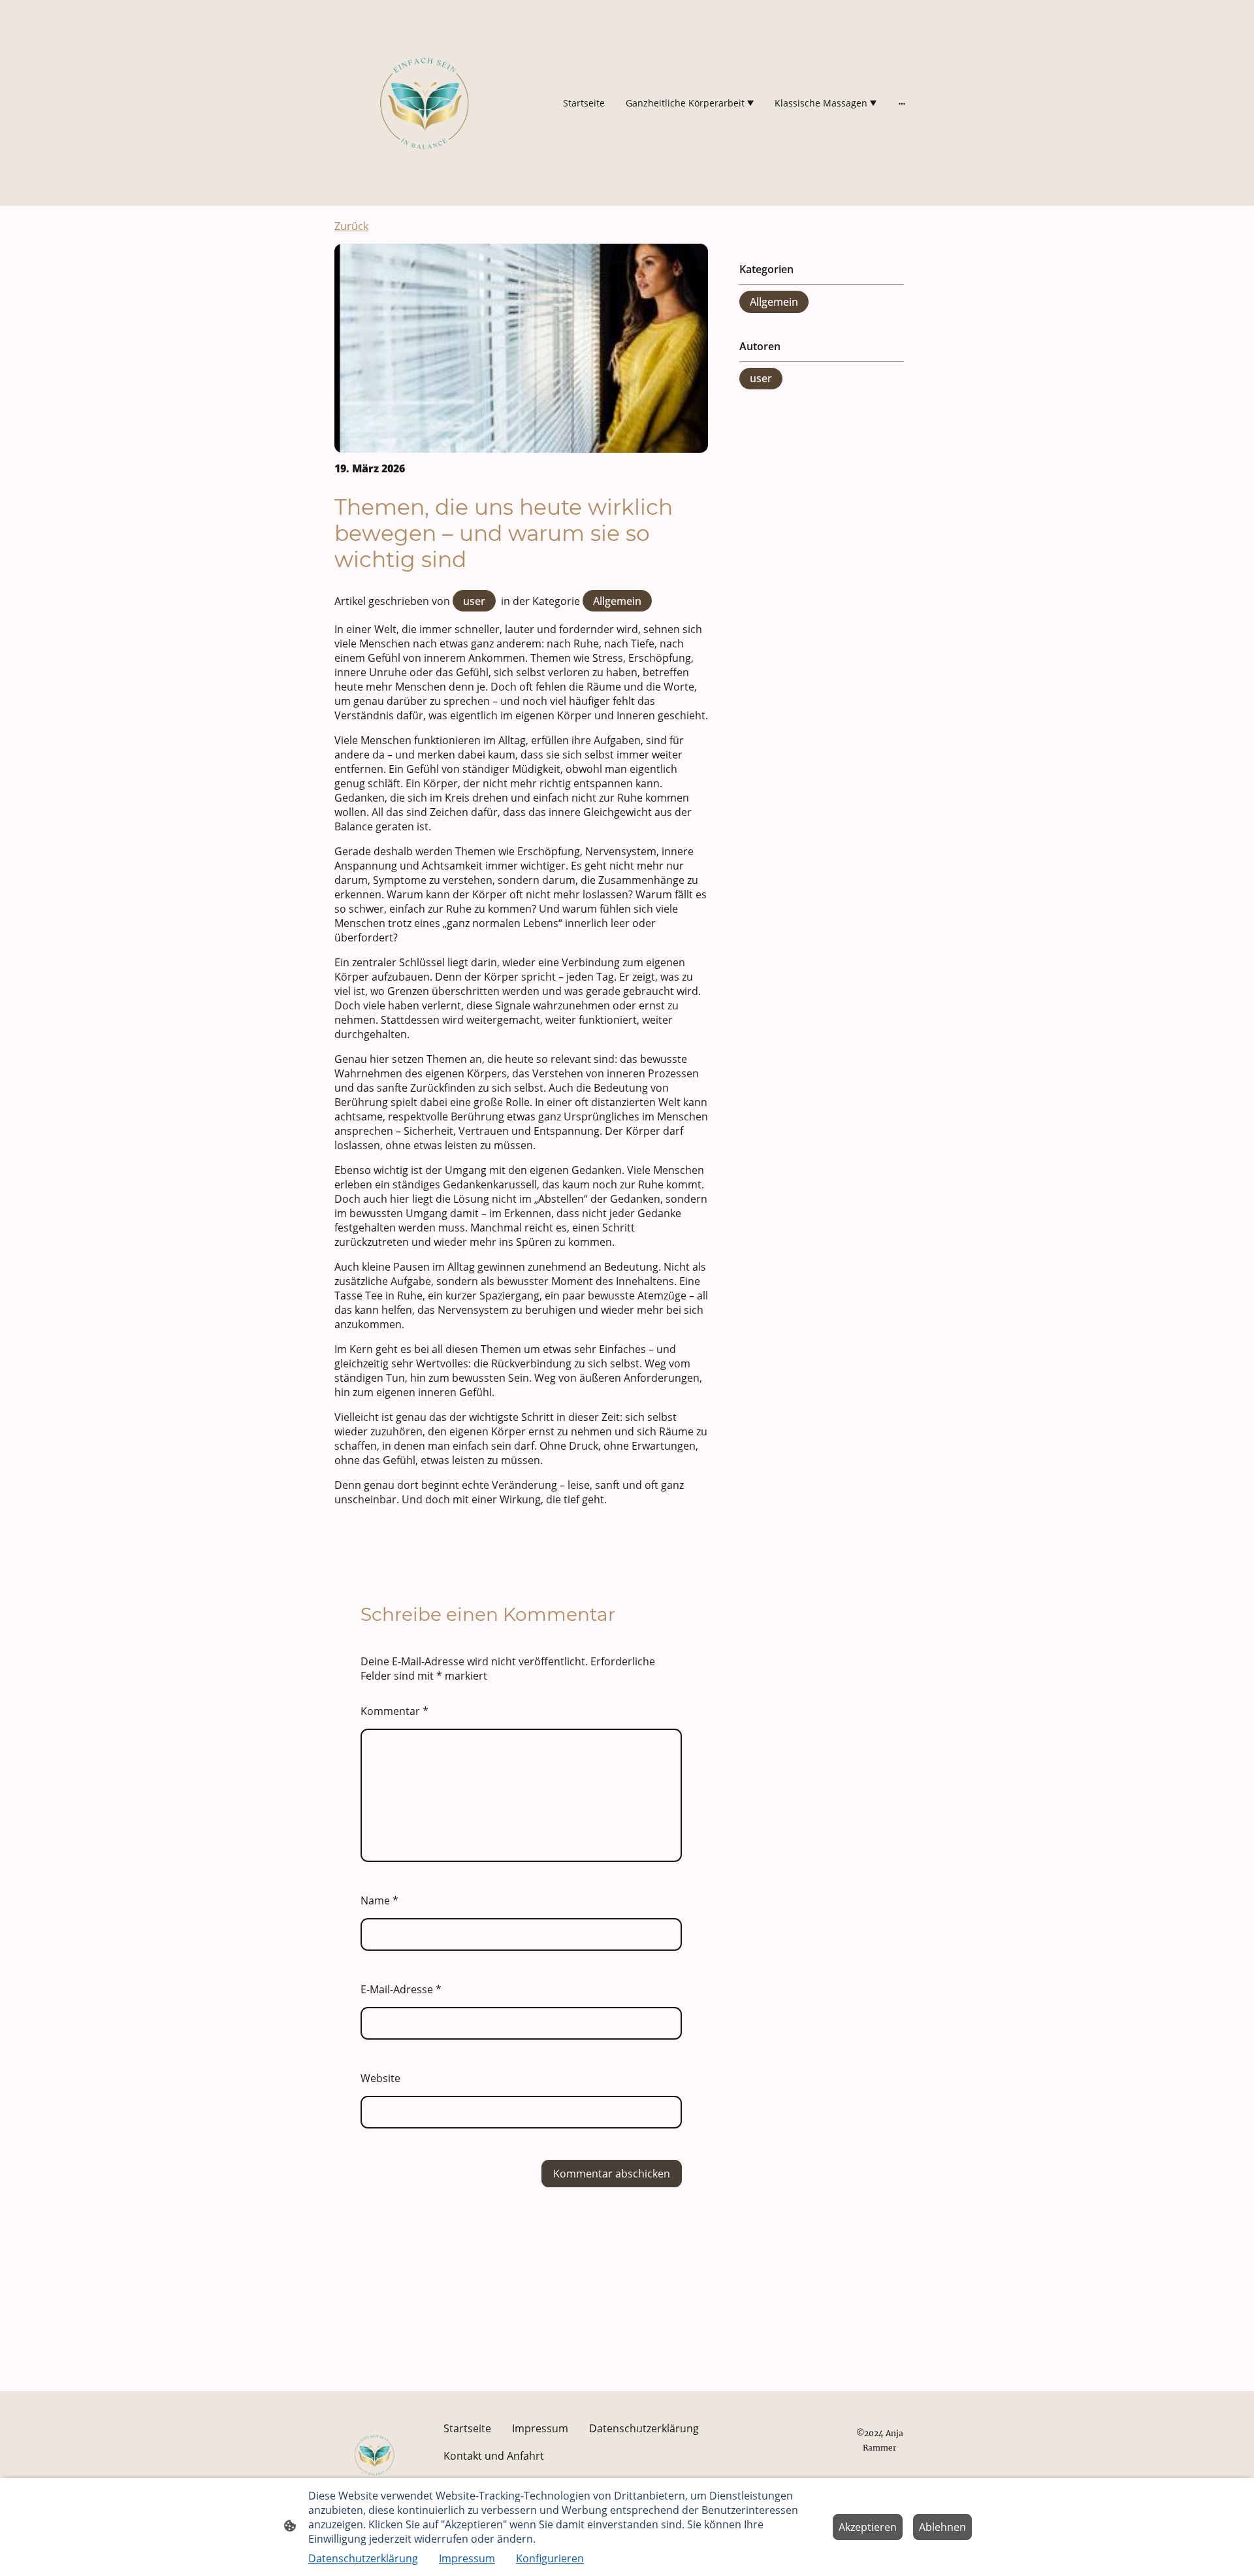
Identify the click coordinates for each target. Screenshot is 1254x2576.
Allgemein (617, 601)
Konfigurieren (550, 2558)
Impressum (467, 2558)
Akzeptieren (868, 2527)
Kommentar (394, 1711)
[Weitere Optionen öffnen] (902, 103)
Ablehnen (942, 2527)
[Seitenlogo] (425, 103)
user (474, 601)
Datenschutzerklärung (363, 2558)
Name (379, 1900)
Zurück (351, 226)
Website (380, 2078)
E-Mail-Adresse (401, 1989)
